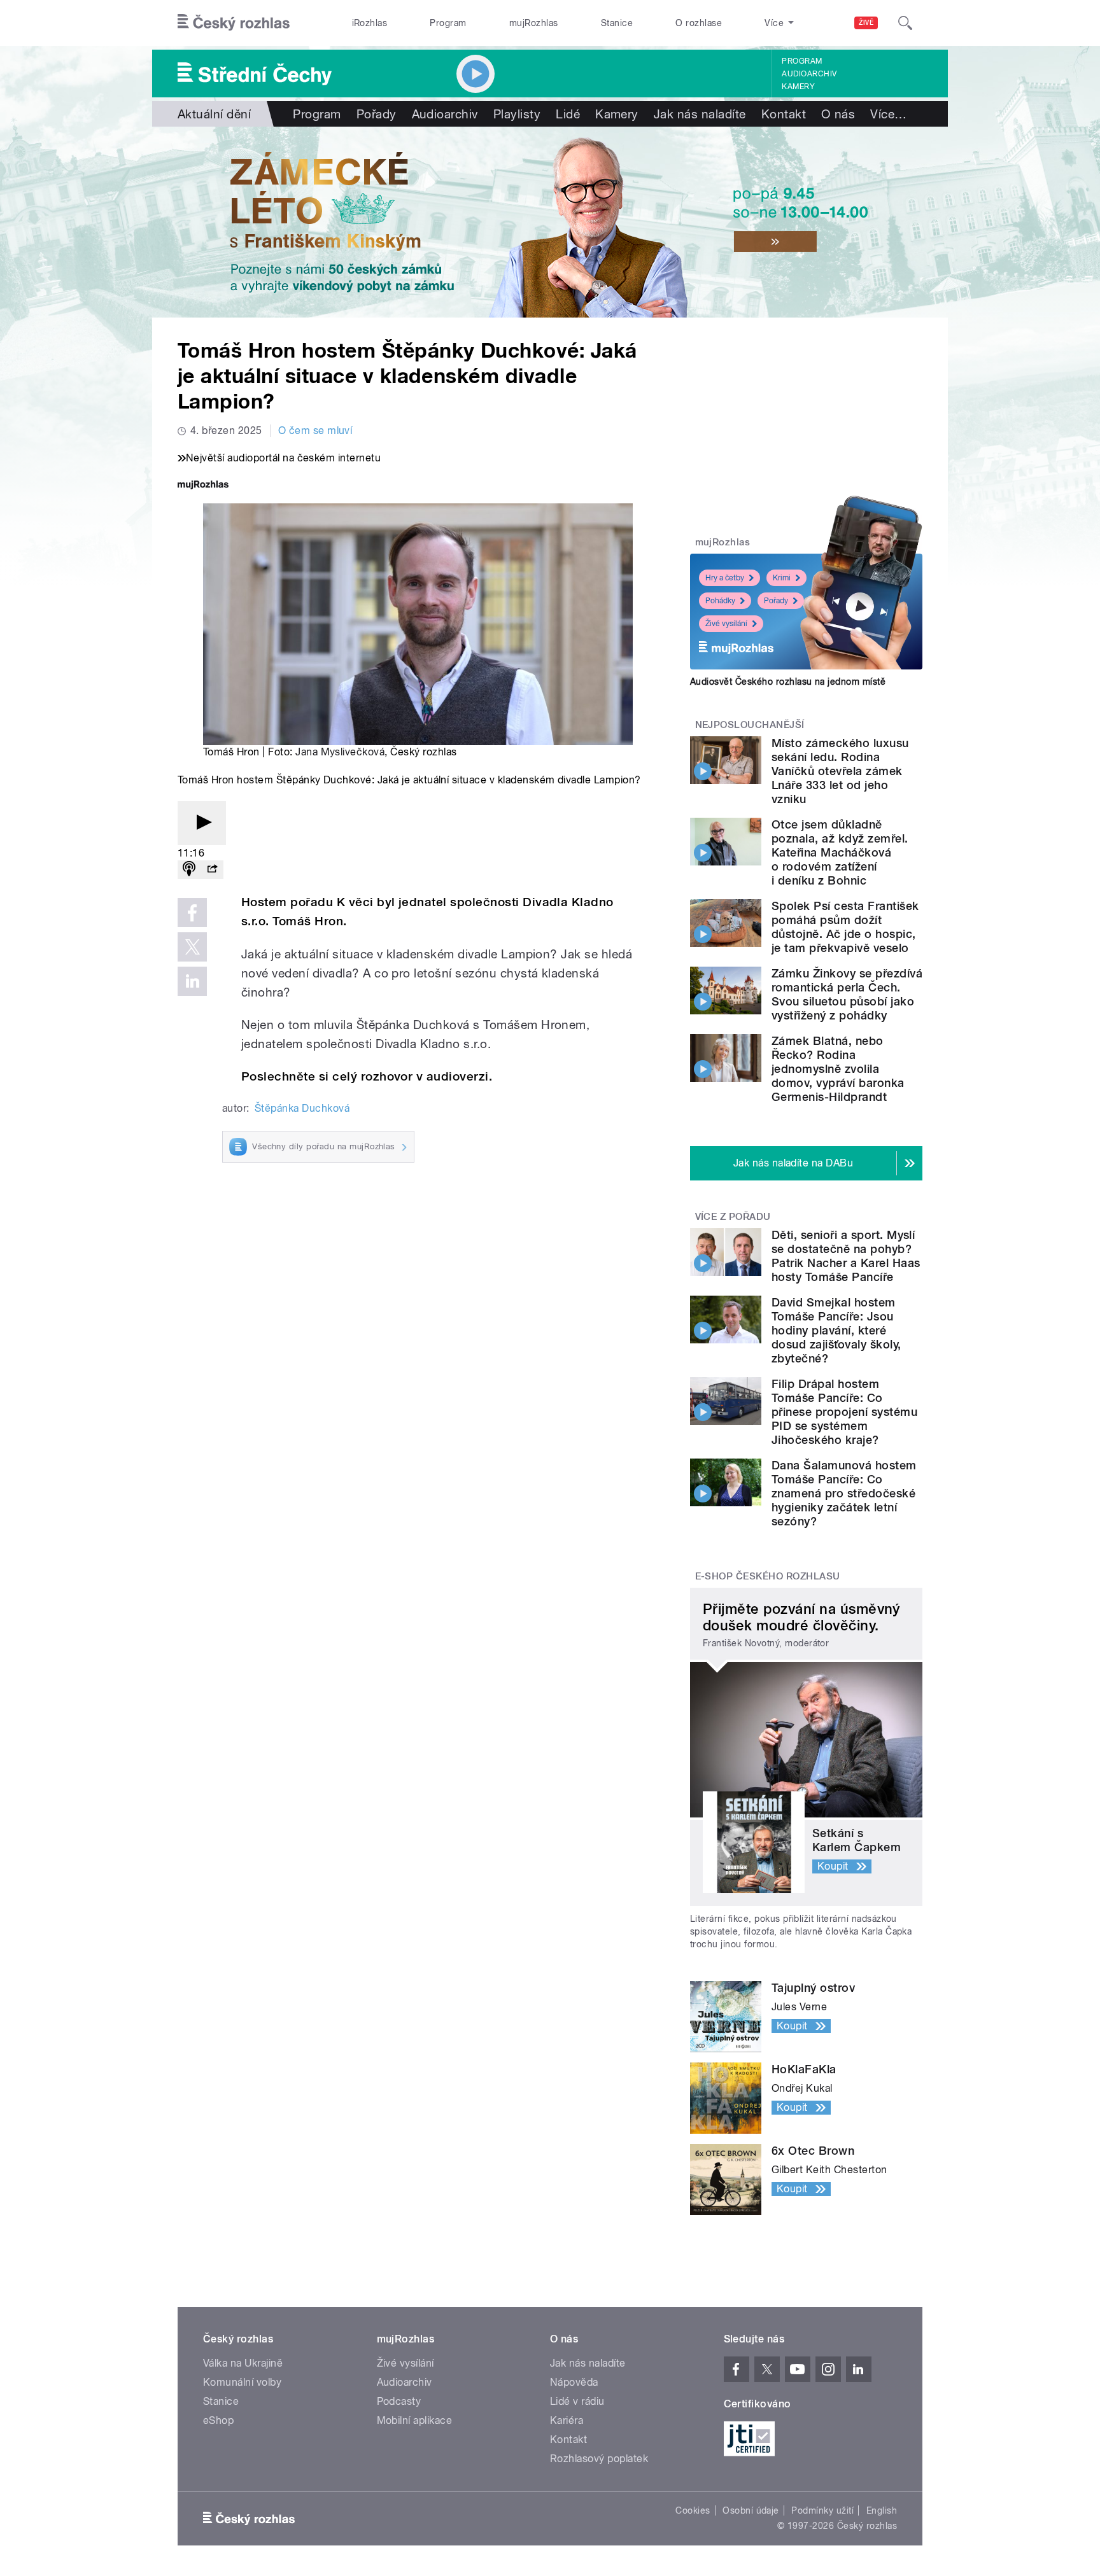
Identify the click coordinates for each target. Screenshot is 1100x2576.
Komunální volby (242, 2382)
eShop (218, 2420)
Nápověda (574, 2382)
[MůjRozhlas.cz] (203, 486)
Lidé (568, 114)
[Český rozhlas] (234, 23)
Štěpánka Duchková (302, 1108)
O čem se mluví (315, 430)
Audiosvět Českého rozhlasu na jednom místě (788, 682)
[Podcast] (189, 870)
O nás (838, 114)
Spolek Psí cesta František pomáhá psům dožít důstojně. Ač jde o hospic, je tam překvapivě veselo (845, 927)
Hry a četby (725, 578)
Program (448, 23)
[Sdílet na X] (192, 947)
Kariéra (567, 2420)
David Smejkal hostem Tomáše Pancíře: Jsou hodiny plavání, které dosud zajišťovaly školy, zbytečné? (836, 1330)
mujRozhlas (534, 23)
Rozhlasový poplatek (599, 2459)
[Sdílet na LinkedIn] (192, 981)
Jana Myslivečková (340, 752)
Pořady (377, 114)
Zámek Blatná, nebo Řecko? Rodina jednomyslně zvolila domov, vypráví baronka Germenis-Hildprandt (838, 1069)
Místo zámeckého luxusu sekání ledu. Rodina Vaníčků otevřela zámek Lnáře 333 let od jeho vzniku (840, 771)
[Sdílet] (212, 870)
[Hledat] (905, 23)
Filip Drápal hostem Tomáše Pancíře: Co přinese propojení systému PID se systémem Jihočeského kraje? (844, 1412)
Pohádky (720, 601)
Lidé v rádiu (577, 2401)
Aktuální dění (214, 114)
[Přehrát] (202, 823)
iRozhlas (370, 23)
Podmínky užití (822, 2510)
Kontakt (784, 114)
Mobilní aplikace (415, 2420)
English (882, 2510)
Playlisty (517, 114)
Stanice (617, 23)
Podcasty (399, 2401)
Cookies (693, 2510)
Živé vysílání (726, 624)
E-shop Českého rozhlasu (768, 1576)
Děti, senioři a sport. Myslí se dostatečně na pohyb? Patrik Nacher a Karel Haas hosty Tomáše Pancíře (846, 1256)
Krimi (782, 578)
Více (888, 114)
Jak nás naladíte (700, 114)
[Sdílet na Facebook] (192, 913)
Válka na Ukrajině (243, 2363)
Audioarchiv (809, 74)
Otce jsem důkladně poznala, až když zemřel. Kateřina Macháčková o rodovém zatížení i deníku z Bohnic (840, 852)
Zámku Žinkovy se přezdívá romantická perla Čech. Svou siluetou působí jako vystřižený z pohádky (847, 994)
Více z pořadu (733, 1217)
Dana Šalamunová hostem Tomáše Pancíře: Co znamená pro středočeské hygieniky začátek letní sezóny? (844, 1493)
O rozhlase (699, 23)
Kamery (798, 87)
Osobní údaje (751, 2510)
